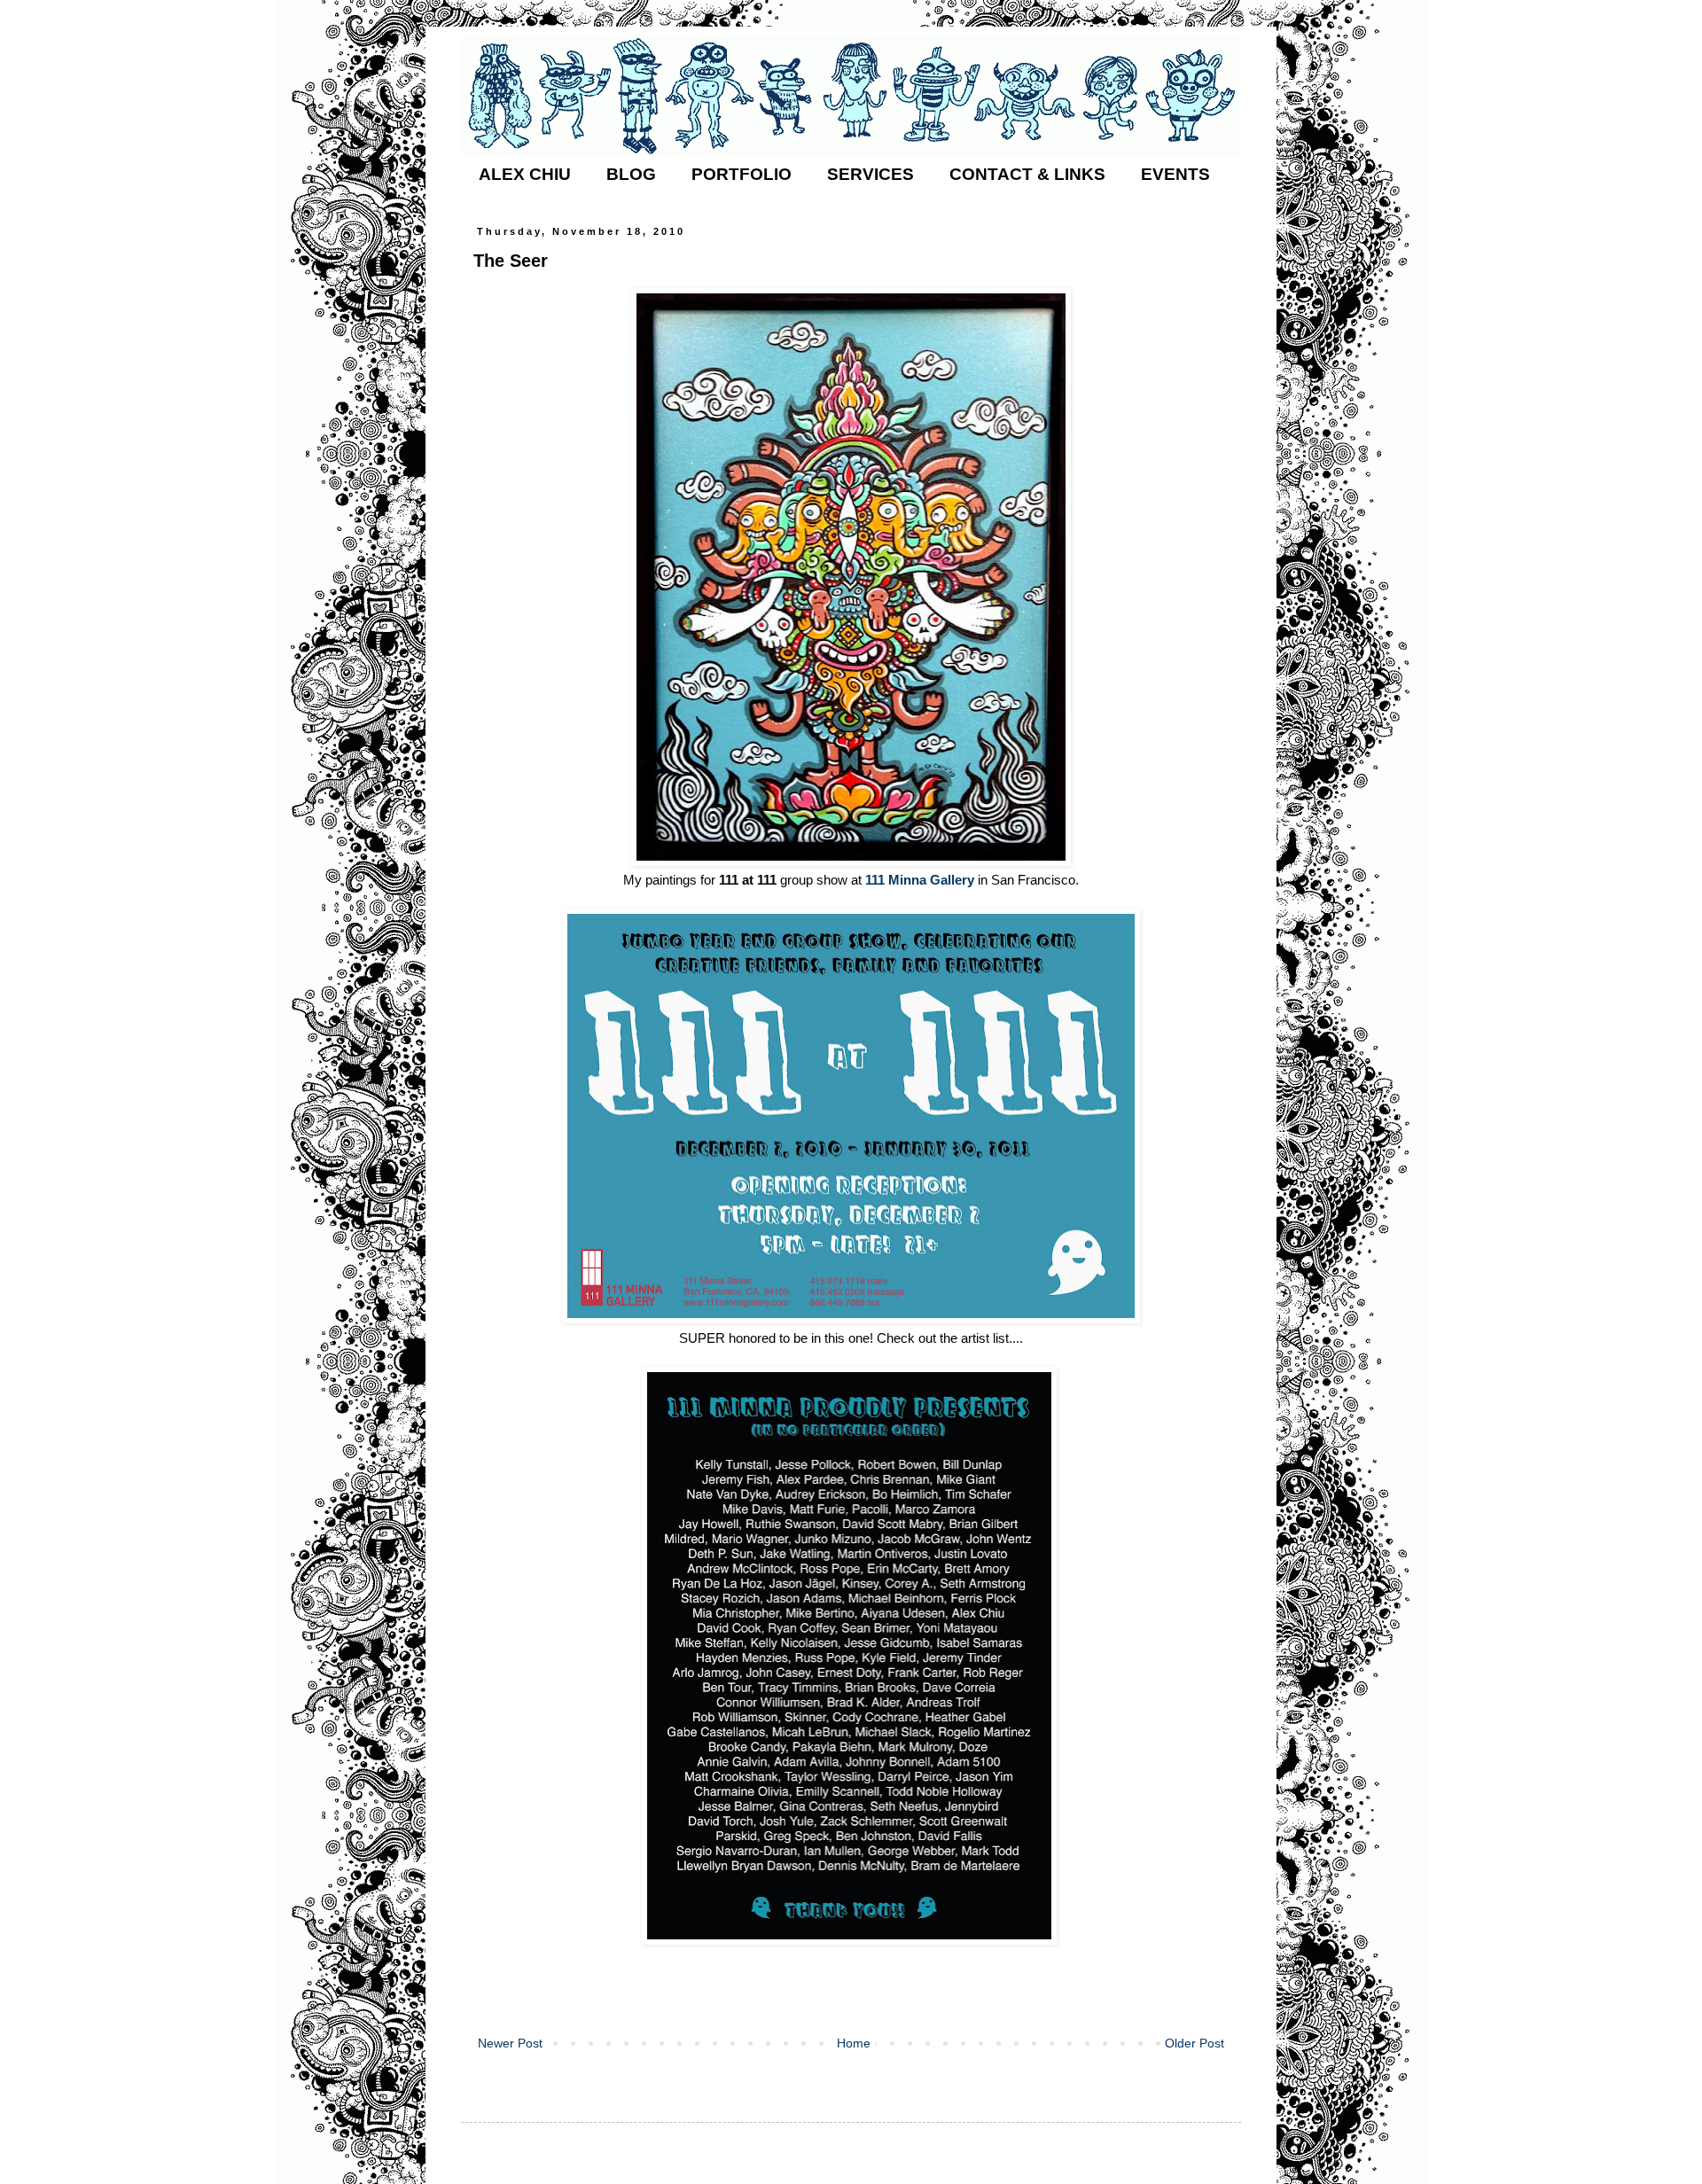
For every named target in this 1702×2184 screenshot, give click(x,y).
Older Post (1195, 2043)
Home (854, 2043)
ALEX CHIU (525, 174)
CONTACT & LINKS (1027, 174)
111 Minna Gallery (920, 880)
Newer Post (510, 2043)
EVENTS (1175, 174)
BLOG (631, 174)
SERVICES (871, 174)
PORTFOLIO (742, 174)
